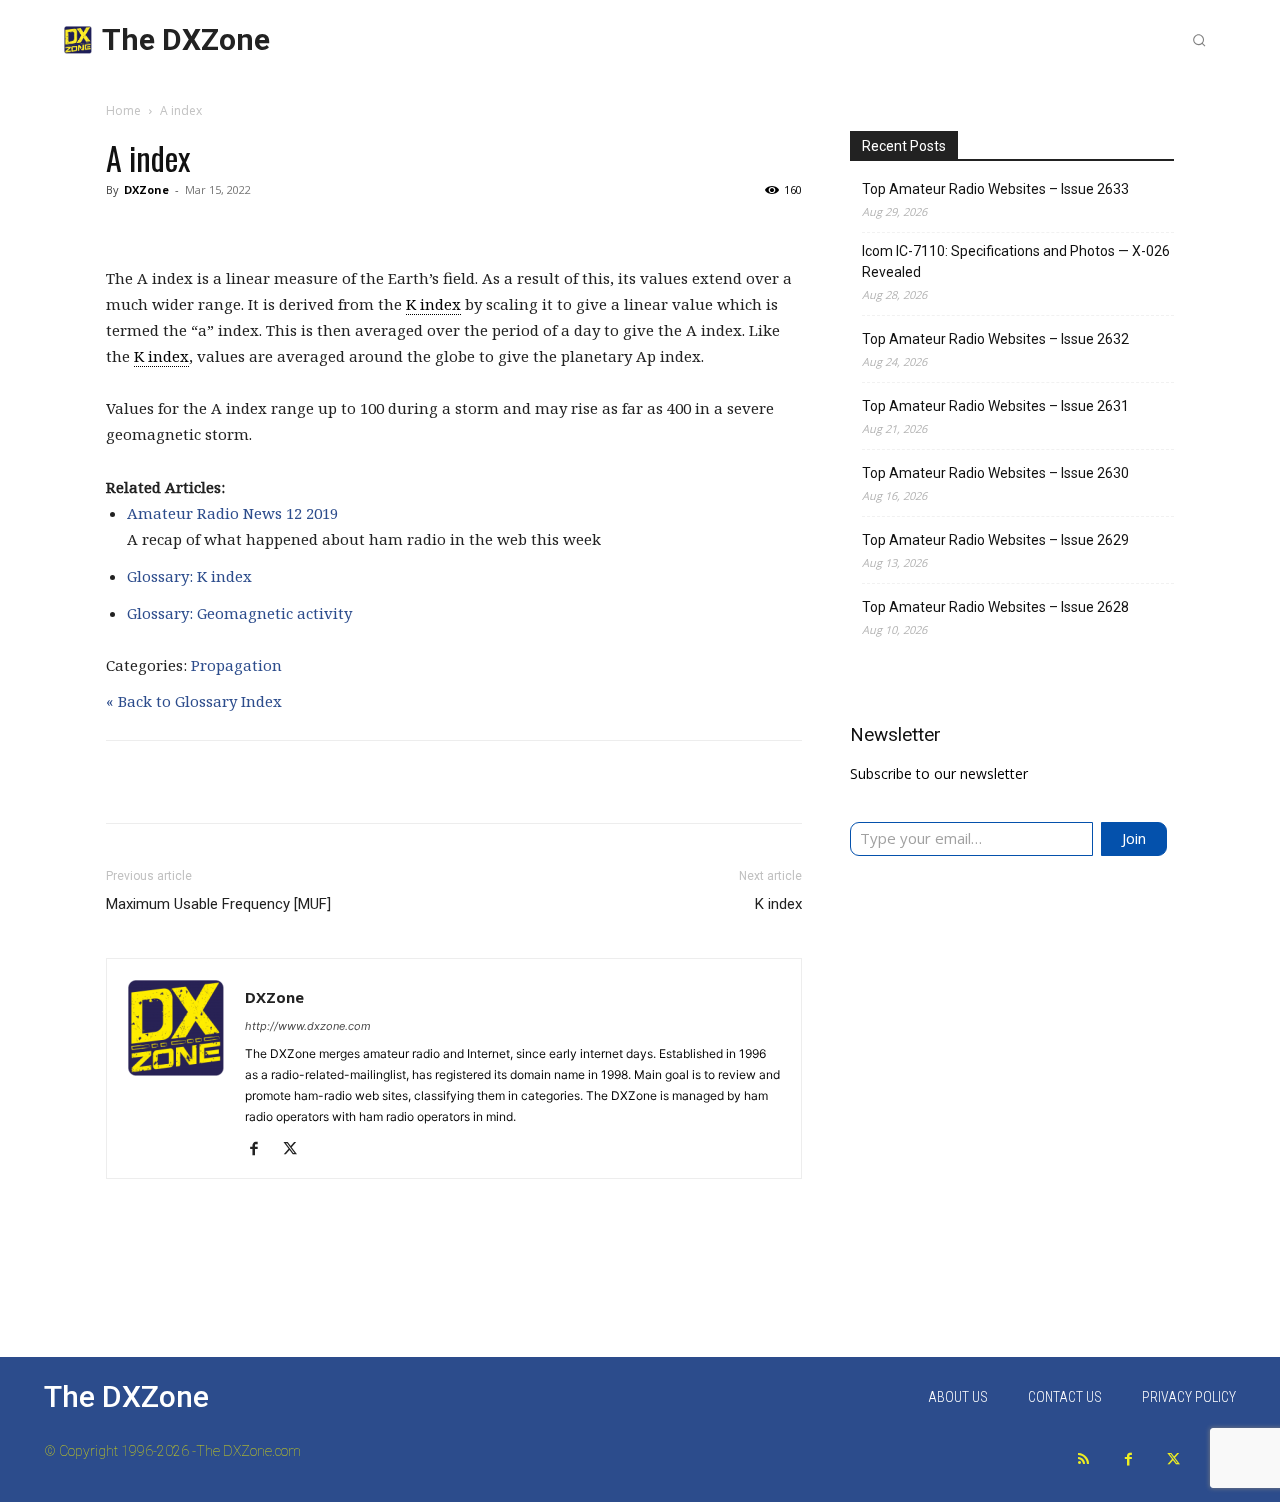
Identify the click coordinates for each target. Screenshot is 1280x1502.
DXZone (146, 189)
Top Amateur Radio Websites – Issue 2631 (995, 406)
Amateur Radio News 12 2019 (232, 513)
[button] (1199, 40)
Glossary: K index (189, 576)
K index (433, 304)
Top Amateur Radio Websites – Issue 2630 (995, 473)
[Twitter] (1173, 1459)
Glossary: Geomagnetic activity (239, 613)
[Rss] (1083, 1459)
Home (123, 110)
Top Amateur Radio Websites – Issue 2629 (995, 540)
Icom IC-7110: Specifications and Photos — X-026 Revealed (1016, 261)
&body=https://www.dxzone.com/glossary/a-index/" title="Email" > (805, 784)
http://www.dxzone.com (308, 1026)
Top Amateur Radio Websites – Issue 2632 (995, 339)
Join (1134, 838)
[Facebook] (261, 1150)
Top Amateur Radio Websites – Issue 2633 (995, 189)
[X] (297, 1150)
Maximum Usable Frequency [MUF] (218, 904)
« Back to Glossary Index (194, 701)
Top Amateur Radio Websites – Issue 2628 (995, 607)
